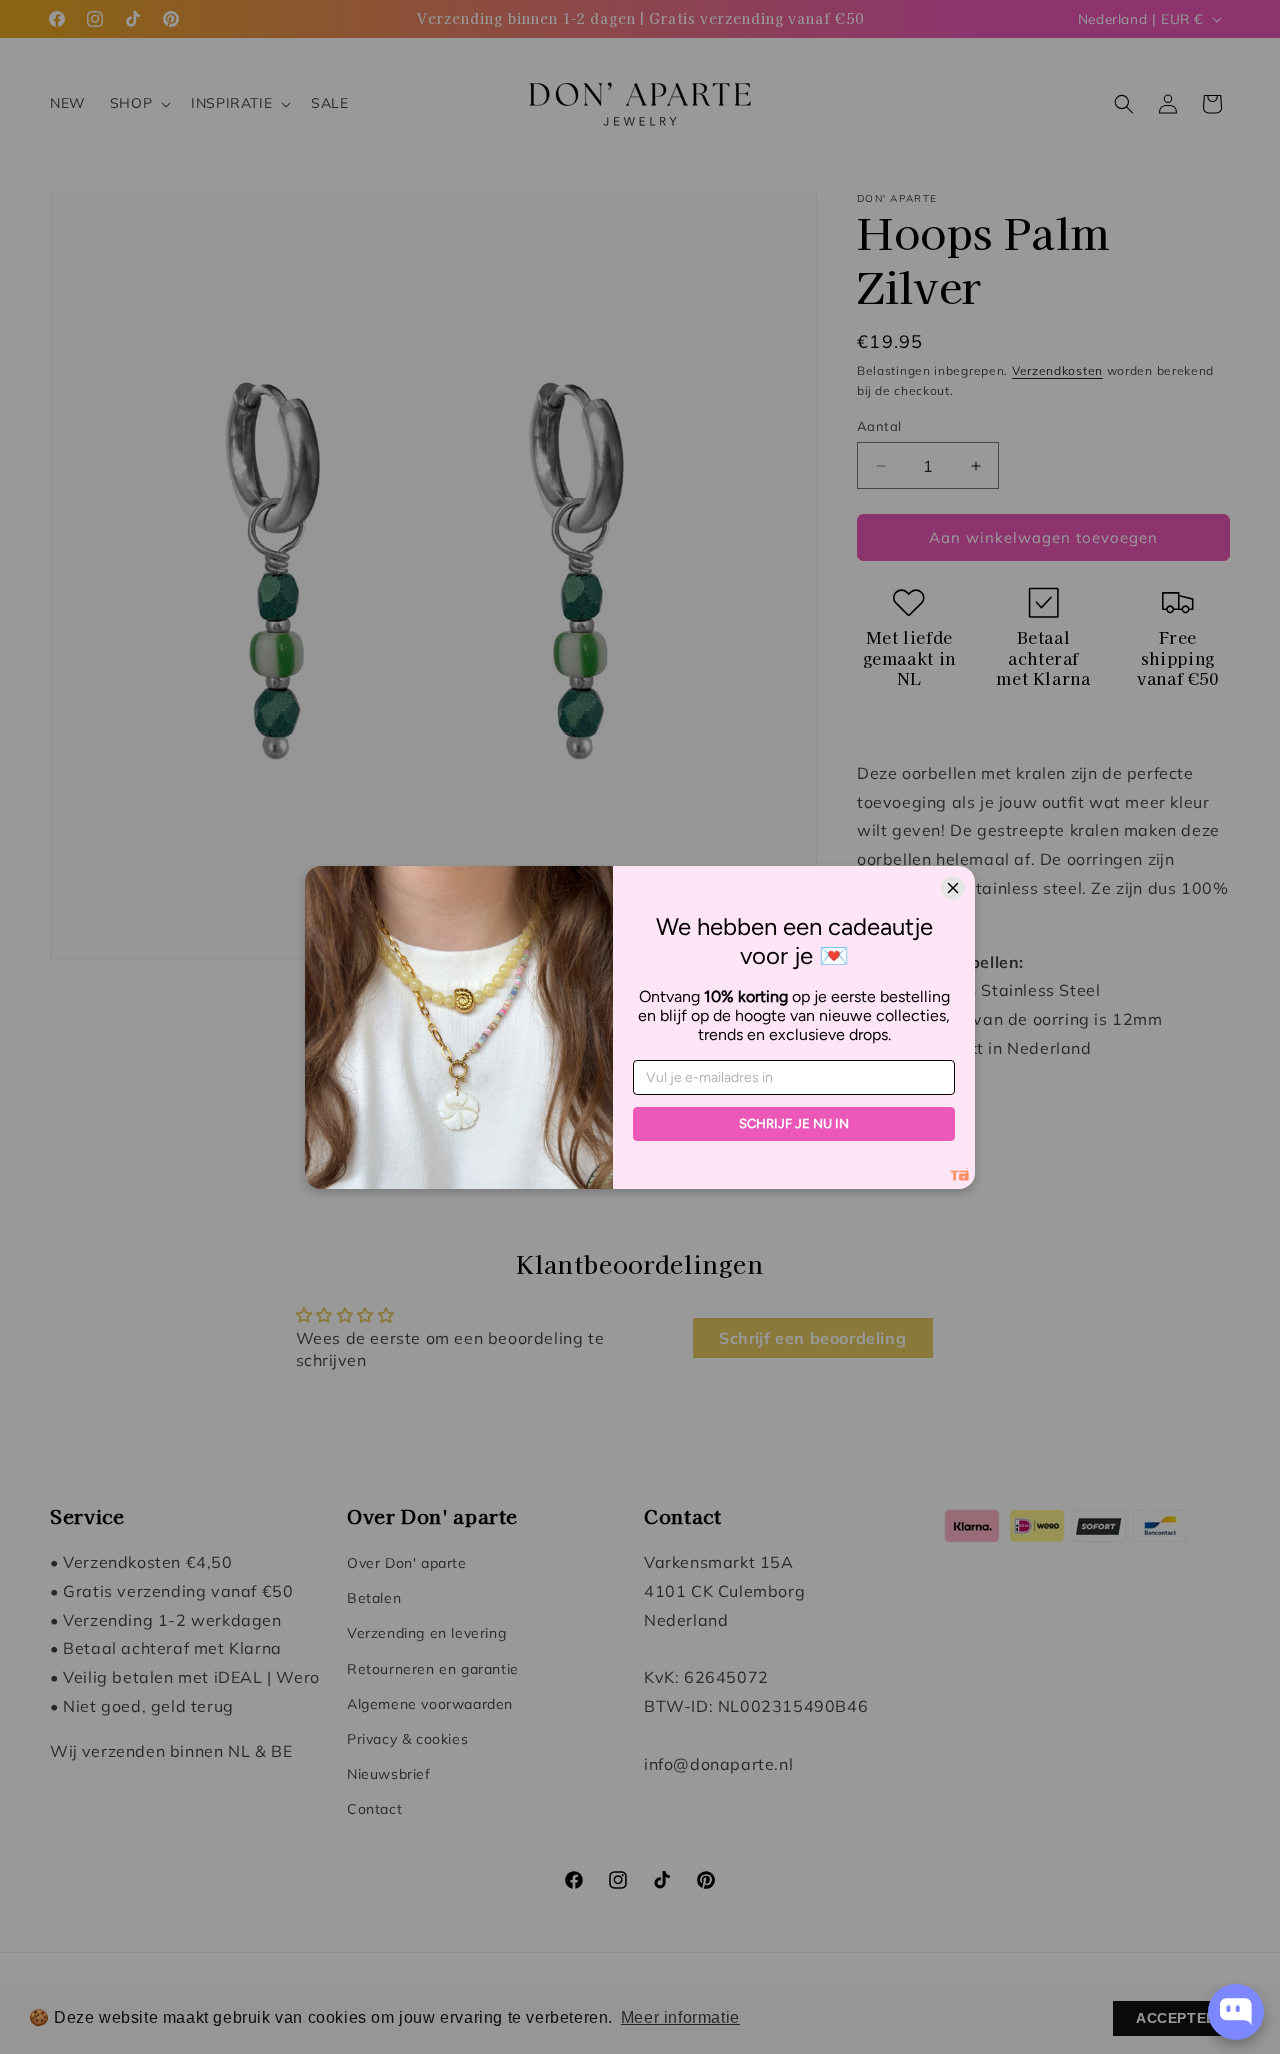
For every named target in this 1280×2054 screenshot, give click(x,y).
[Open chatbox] (1236, 2012)
